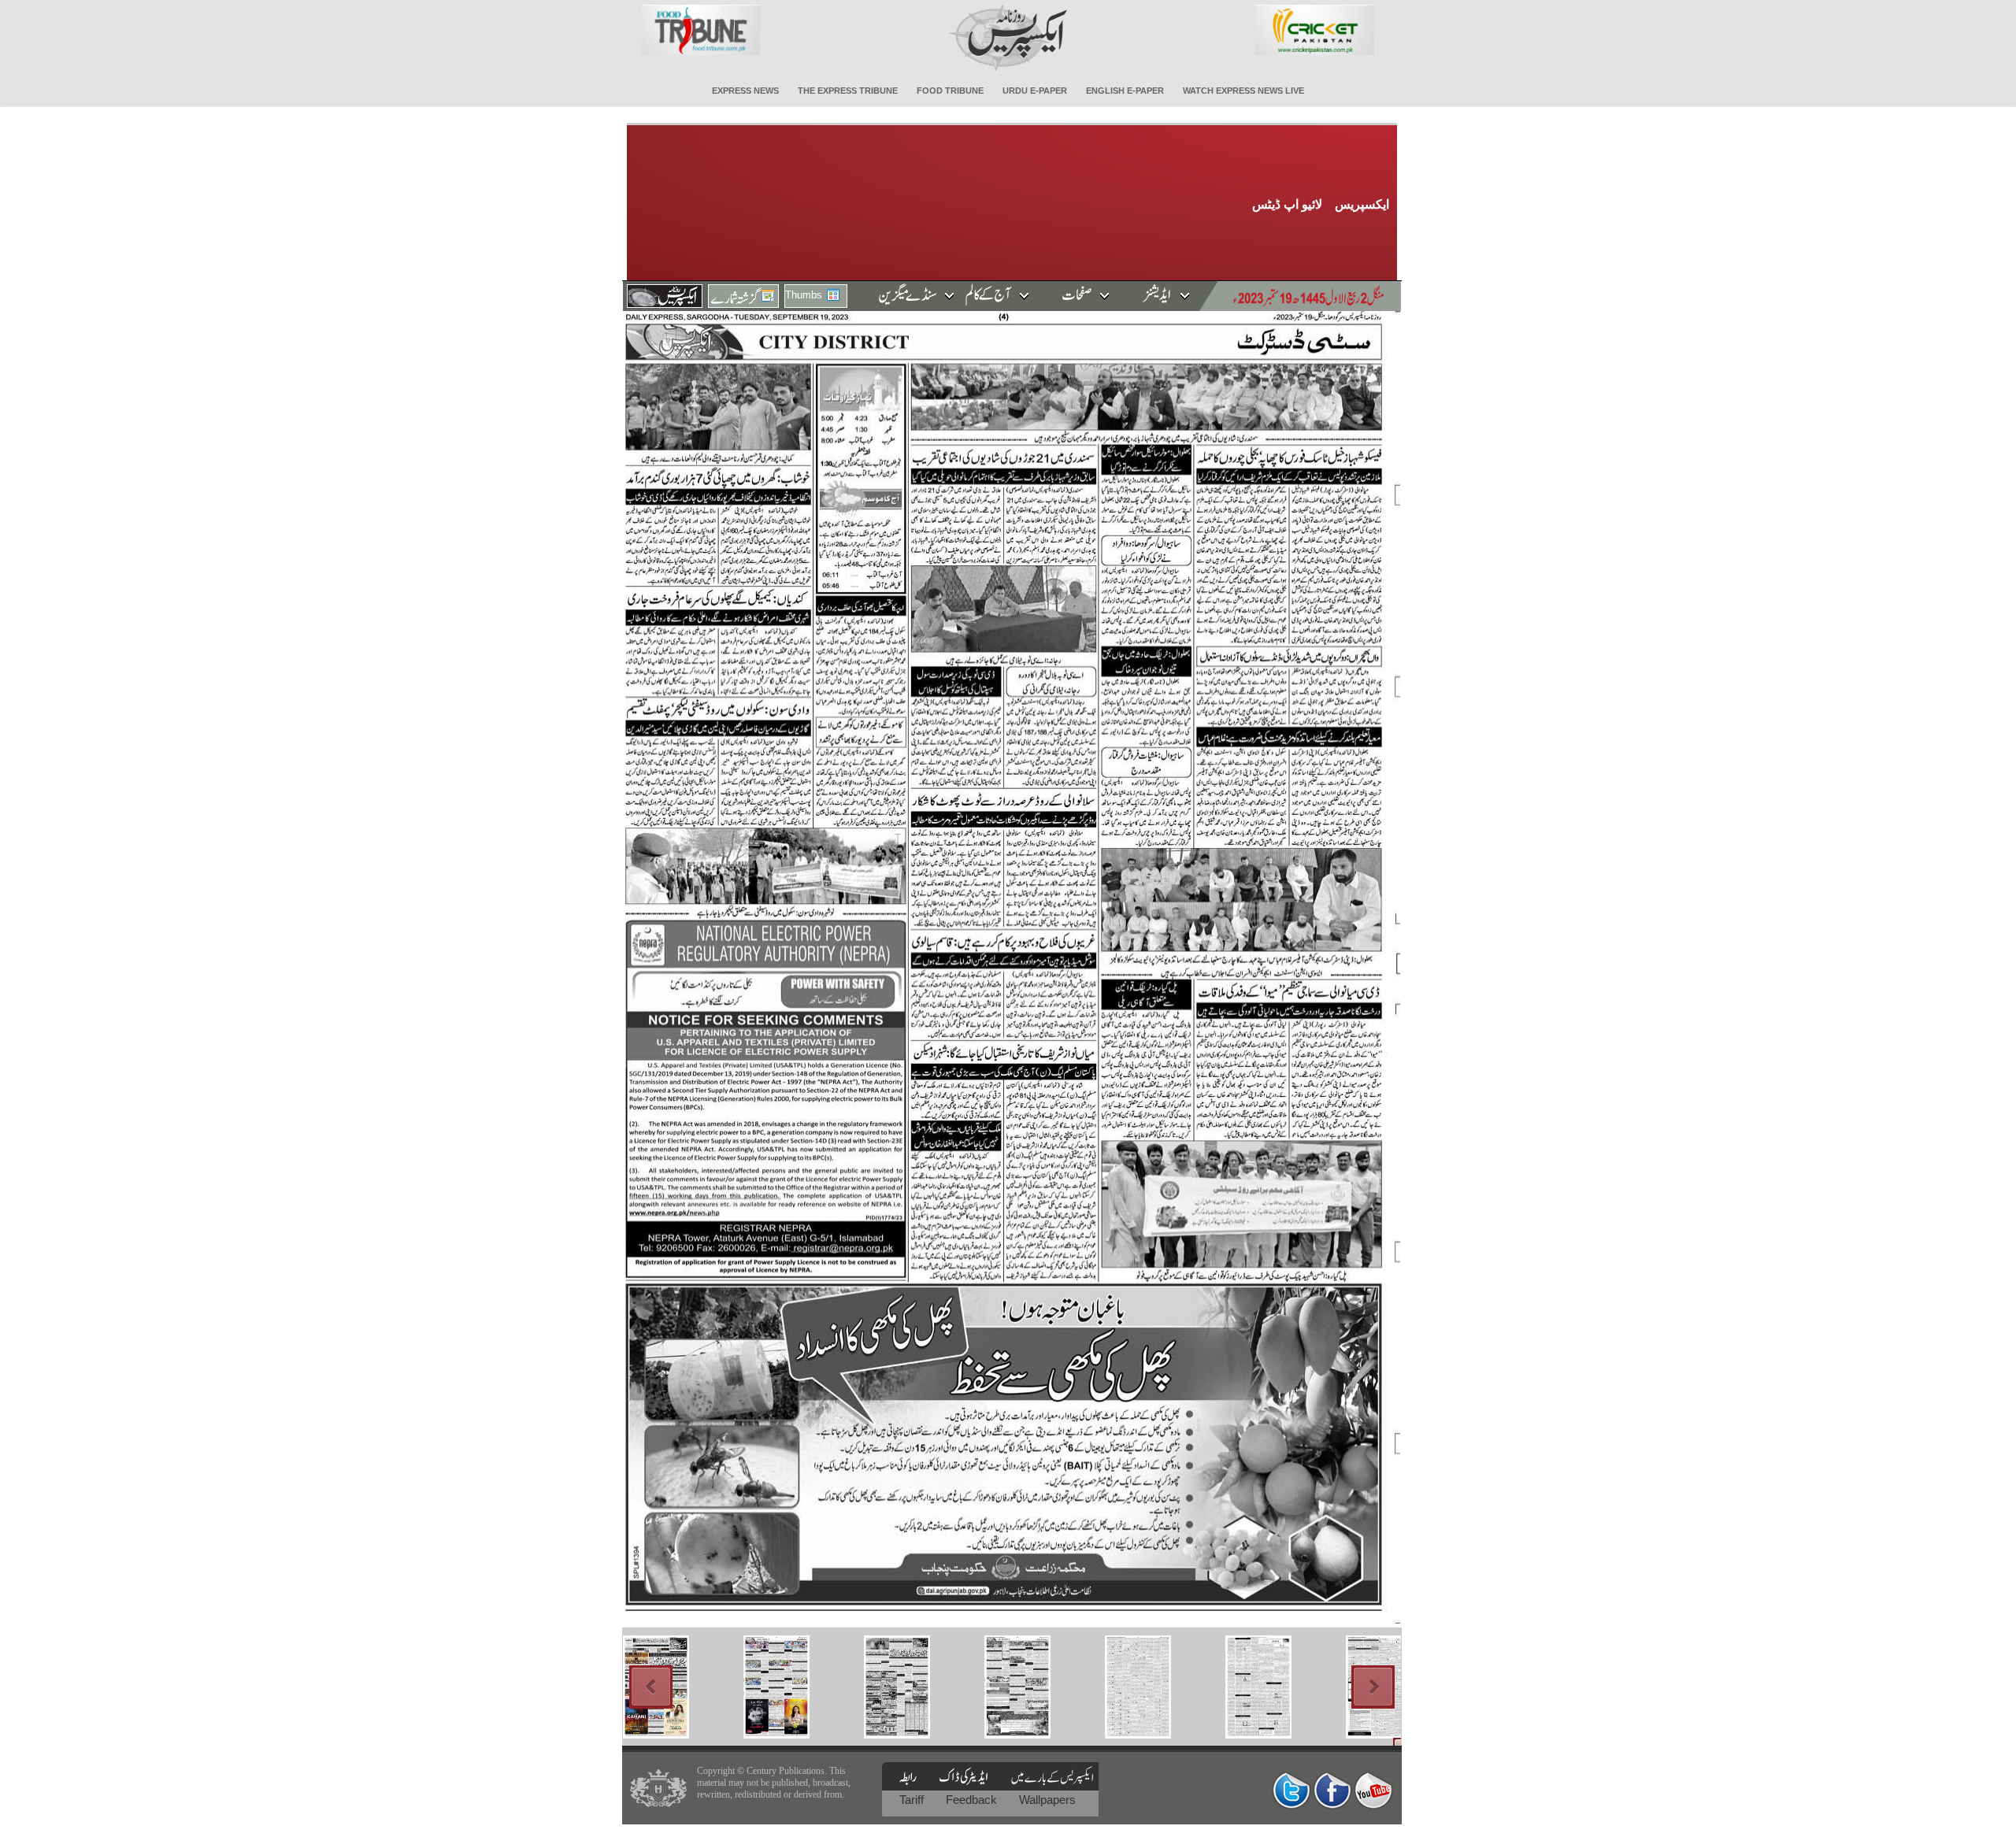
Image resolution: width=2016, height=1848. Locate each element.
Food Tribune (950, 91)
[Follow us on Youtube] (1373, 1790)
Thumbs (804, 295)
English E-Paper (1125, 91)
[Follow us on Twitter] (1291, 1790)
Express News (745, 91)
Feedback (973, 1800)
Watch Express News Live (1243, 91)
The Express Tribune (848, 91)
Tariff (913, 1800)
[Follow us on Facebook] (1332, 1790)
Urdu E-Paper (1035, 91)
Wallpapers (1047, 1800)
